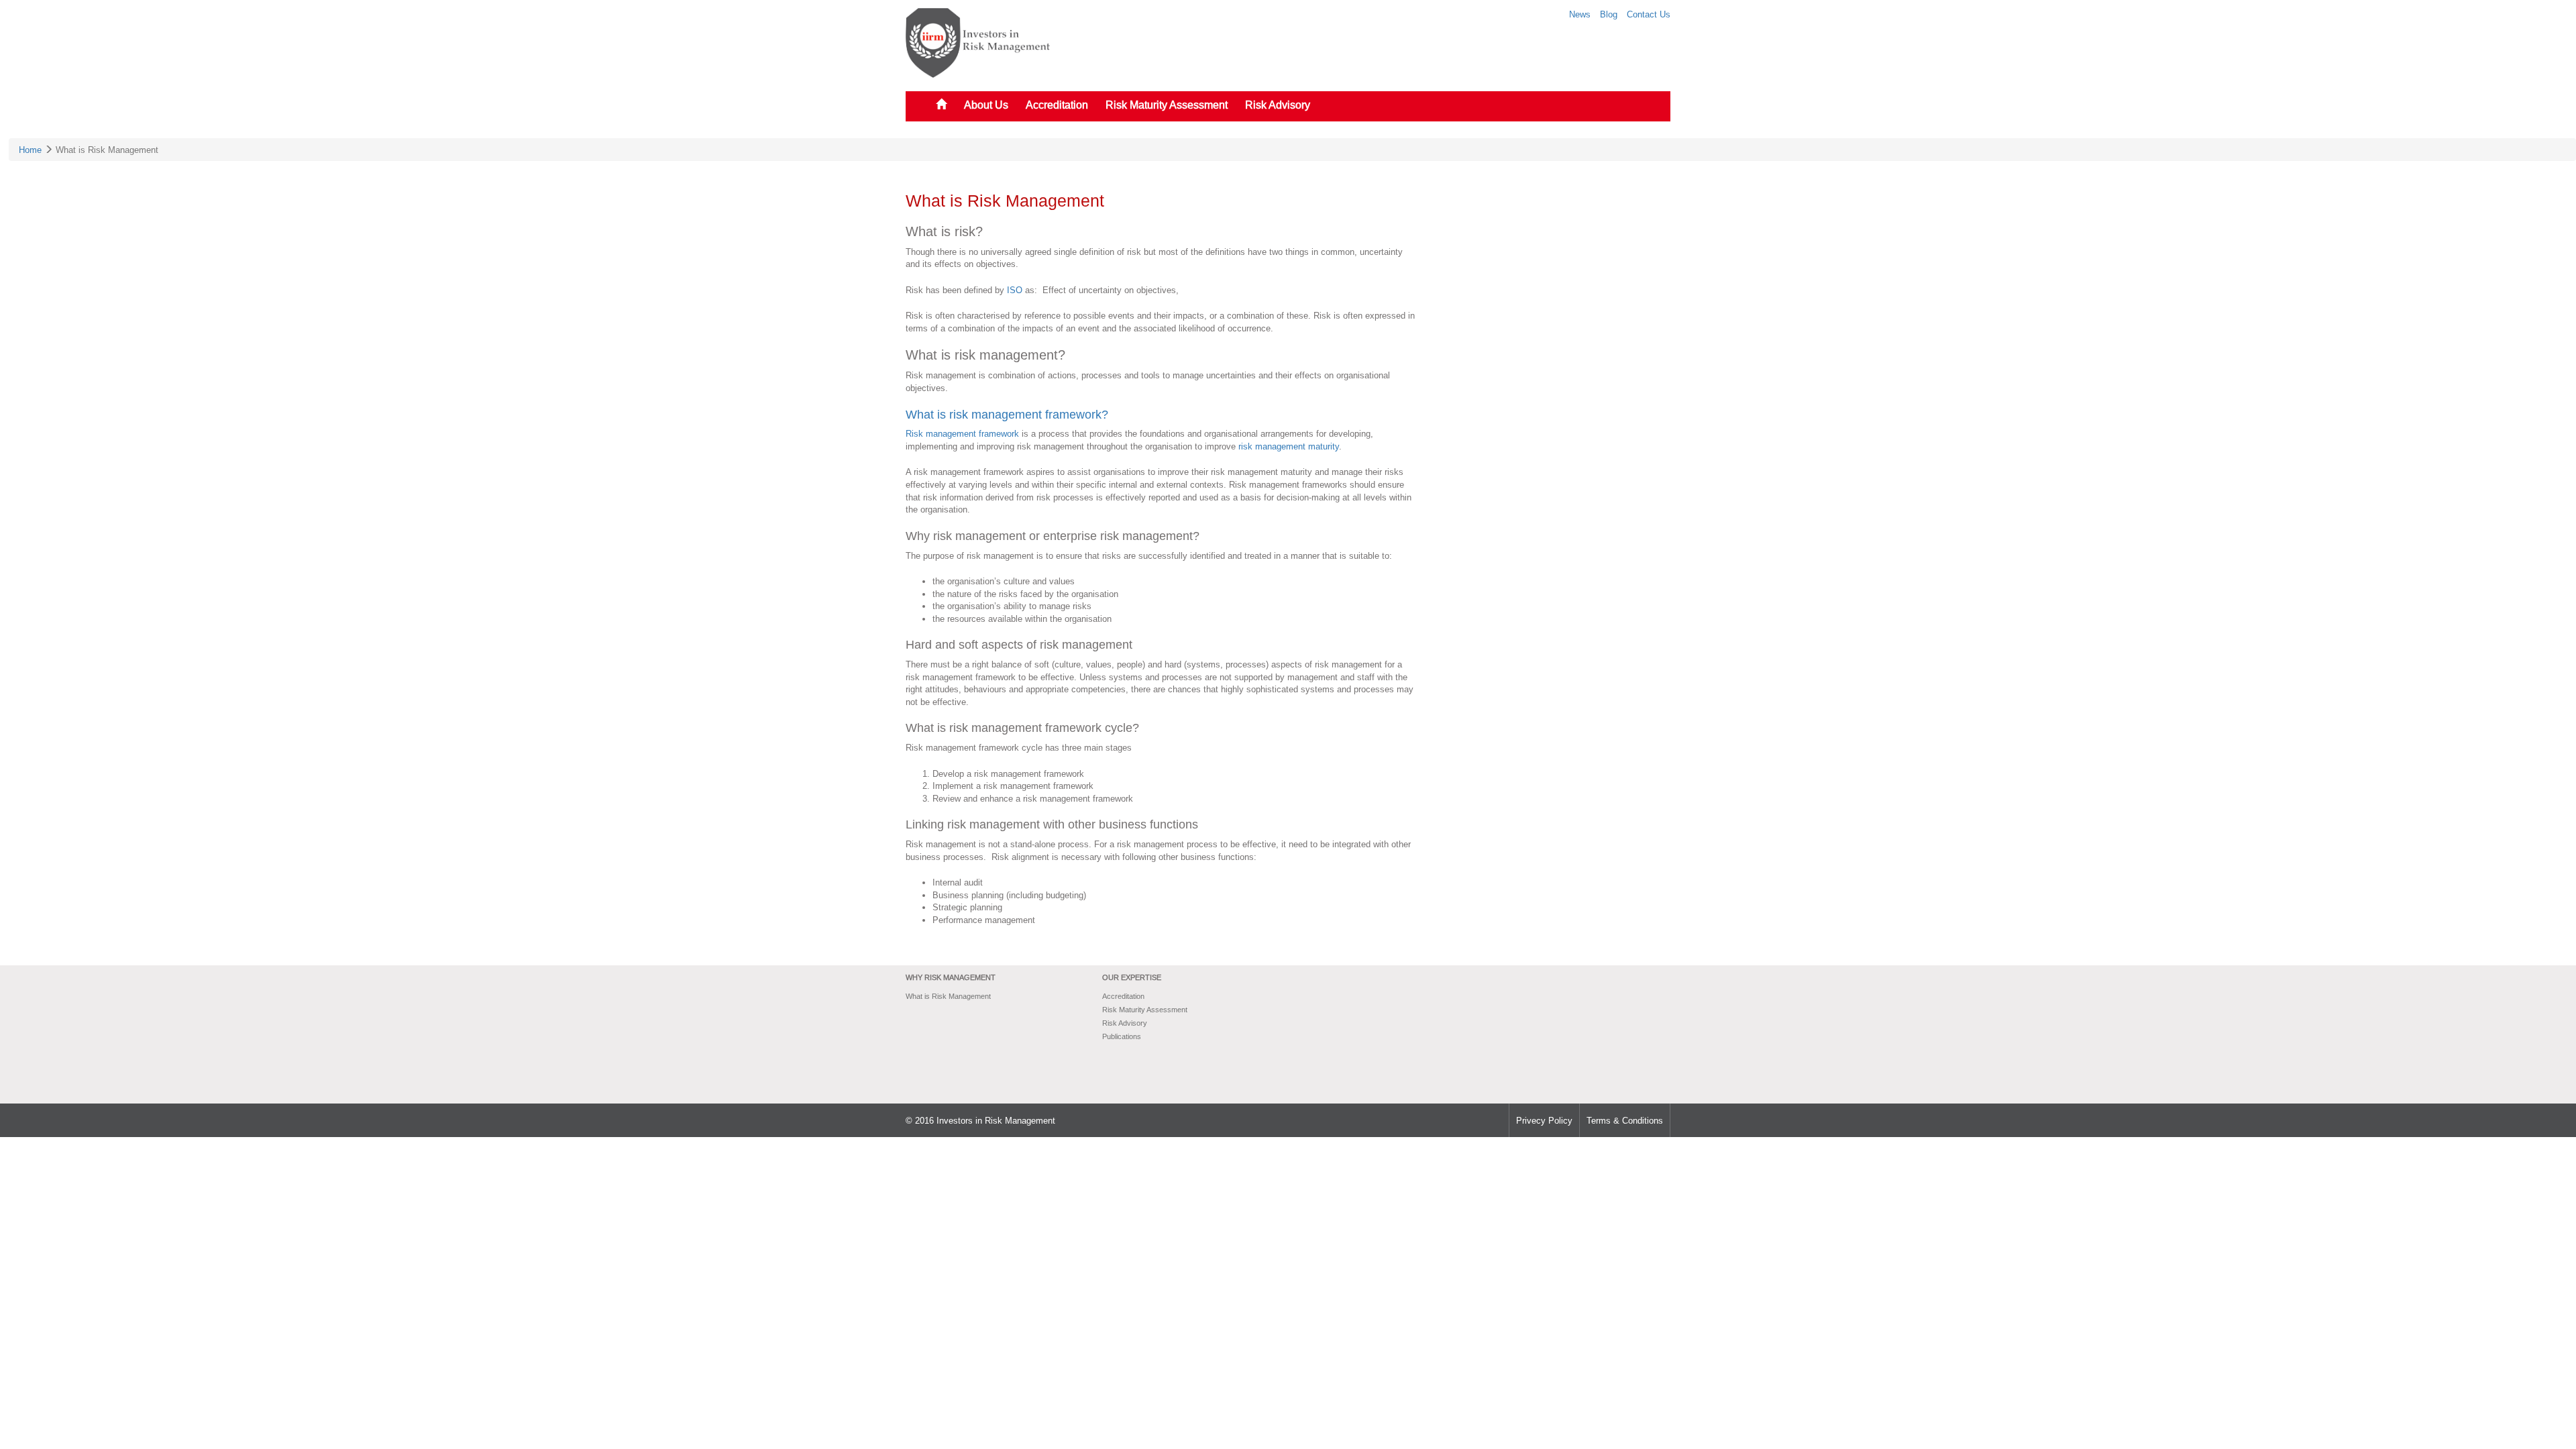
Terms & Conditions (1625, 1120)
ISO (1015, 290)
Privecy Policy (1544, 1120)
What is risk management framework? (1007, 414)
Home (30, 150)
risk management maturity (1289, 446)
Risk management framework (962, 433)
